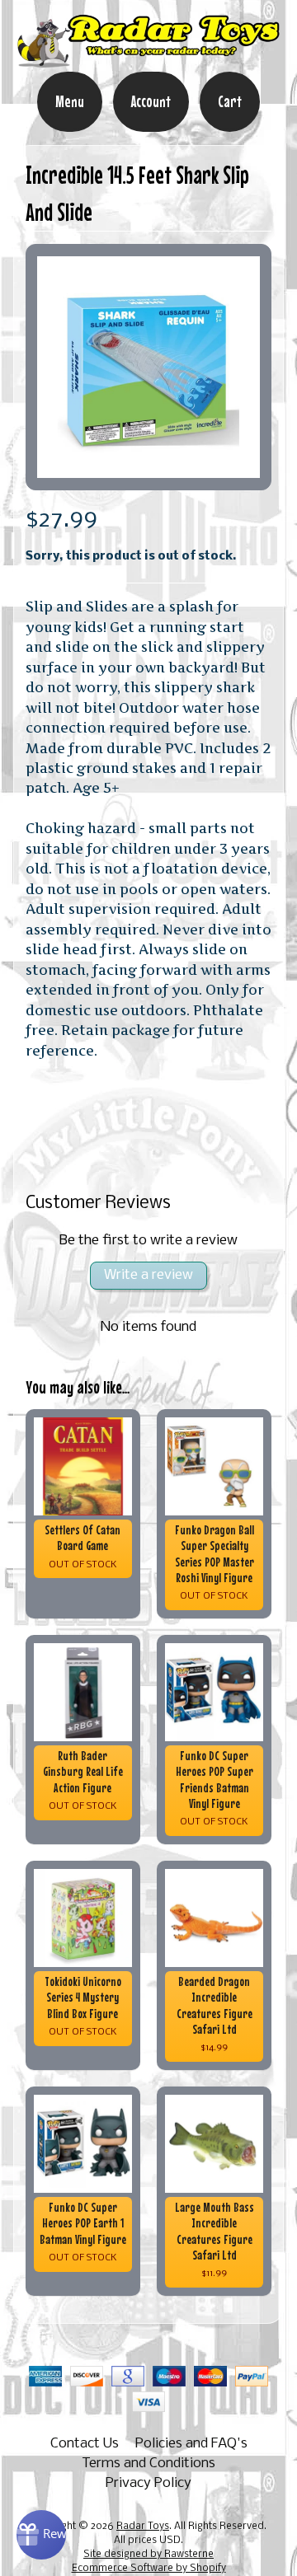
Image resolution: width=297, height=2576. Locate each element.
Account (151, 101)
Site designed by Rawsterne (148, 2555)
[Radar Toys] (148, 60)
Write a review (148, 1275)
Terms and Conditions (148, 2464)
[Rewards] (41, 2535)
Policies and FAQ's (191, 2444)
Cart (230, 101)
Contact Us (85, 2444)
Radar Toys (143, 2527)
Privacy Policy (148, 2483)
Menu (70, 101)
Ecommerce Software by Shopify (149, 2569)
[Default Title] (149, 367)
